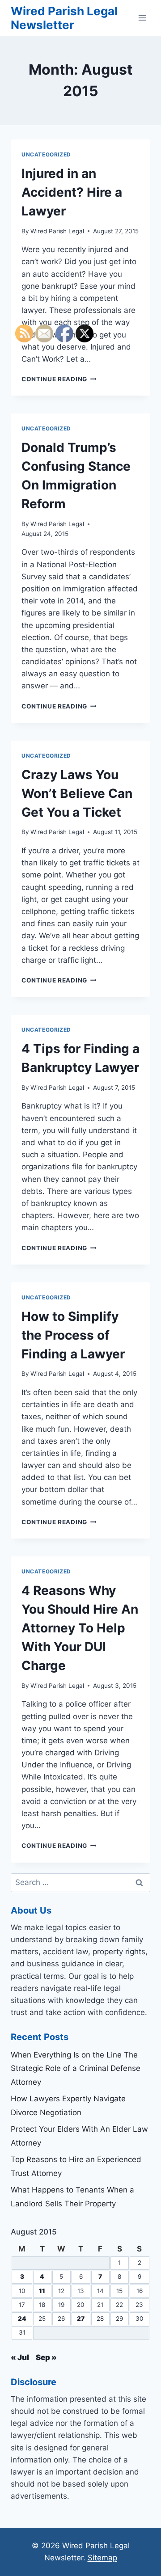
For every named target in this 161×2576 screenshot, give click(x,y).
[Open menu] (142, 18)
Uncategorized (46, 154)
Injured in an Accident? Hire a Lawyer (72, 192)
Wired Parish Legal (57, 231)
